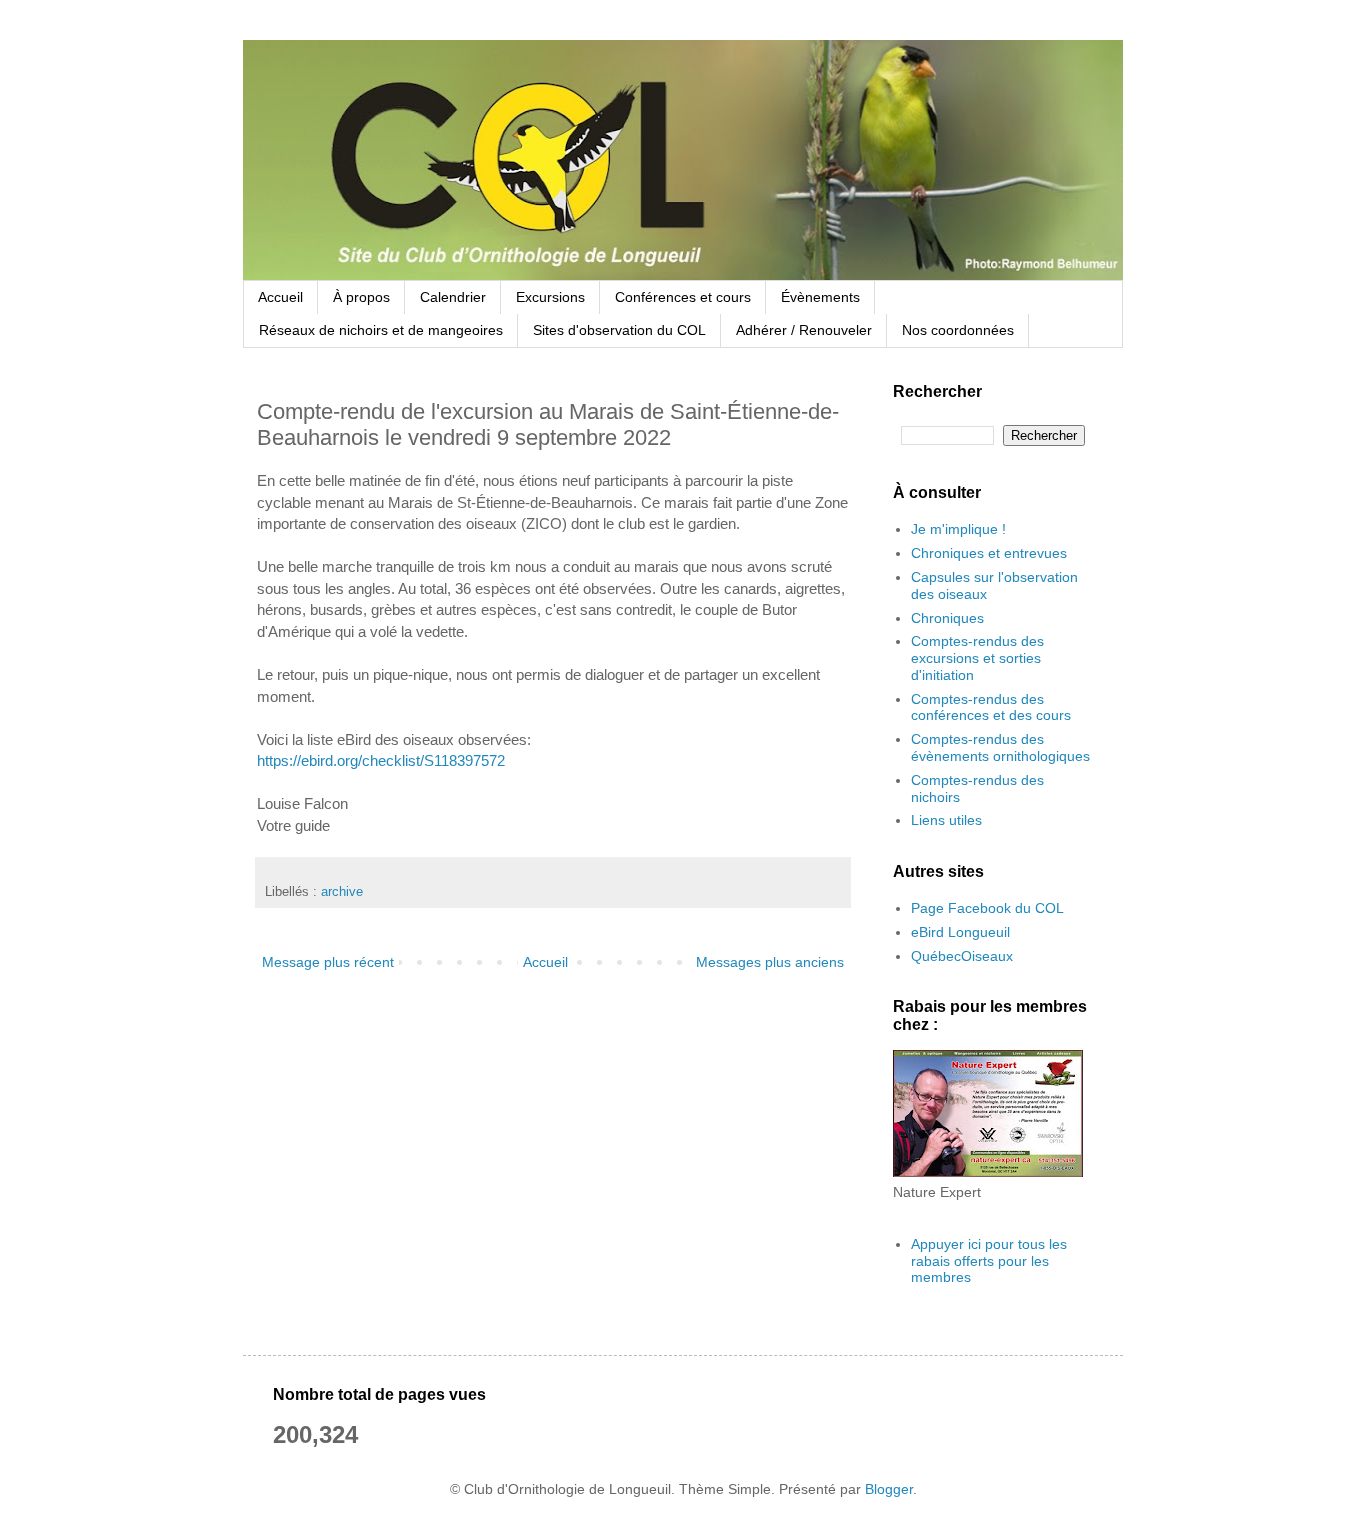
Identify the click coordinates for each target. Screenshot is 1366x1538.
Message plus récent (328, 962)
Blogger (889, 1489)
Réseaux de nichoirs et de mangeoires (381, 330)
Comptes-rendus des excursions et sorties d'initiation (977, 658)
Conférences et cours (683, 297)
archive (342, 892)
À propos (361, 297)
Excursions (550, 297)
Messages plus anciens (770, 962)
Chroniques (947, 618)
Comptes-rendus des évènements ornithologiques (1000, 747)
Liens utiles (946, 820)
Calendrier (453, 297)
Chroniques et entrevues (989, 553)
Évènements (820, 297)
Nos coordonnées (958, 330)
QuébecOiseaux (962, 956)
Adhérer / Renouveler (804, 330)
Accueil (280, 297)
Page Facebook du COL (987, 908)
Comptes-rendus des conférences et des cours (991, 707)
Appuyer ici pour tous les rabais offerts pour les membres (989, 1261)
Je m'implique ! (958, 529)
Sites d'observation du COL (619, 330)
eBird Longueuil (960, 932)
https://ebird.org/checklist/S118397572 (381, 760)
